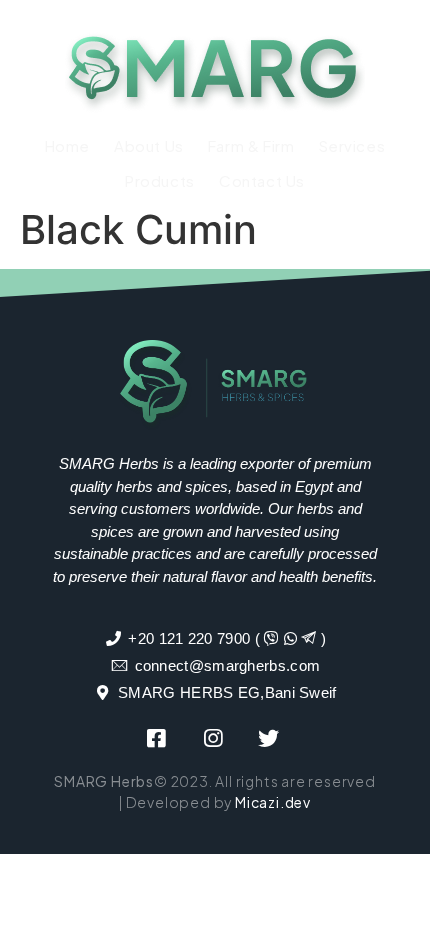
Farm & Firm (251, 145)
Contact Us (262, 180)
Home (67, 145)
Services (352, 145)
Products (160, 180)
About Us (149, 145)
